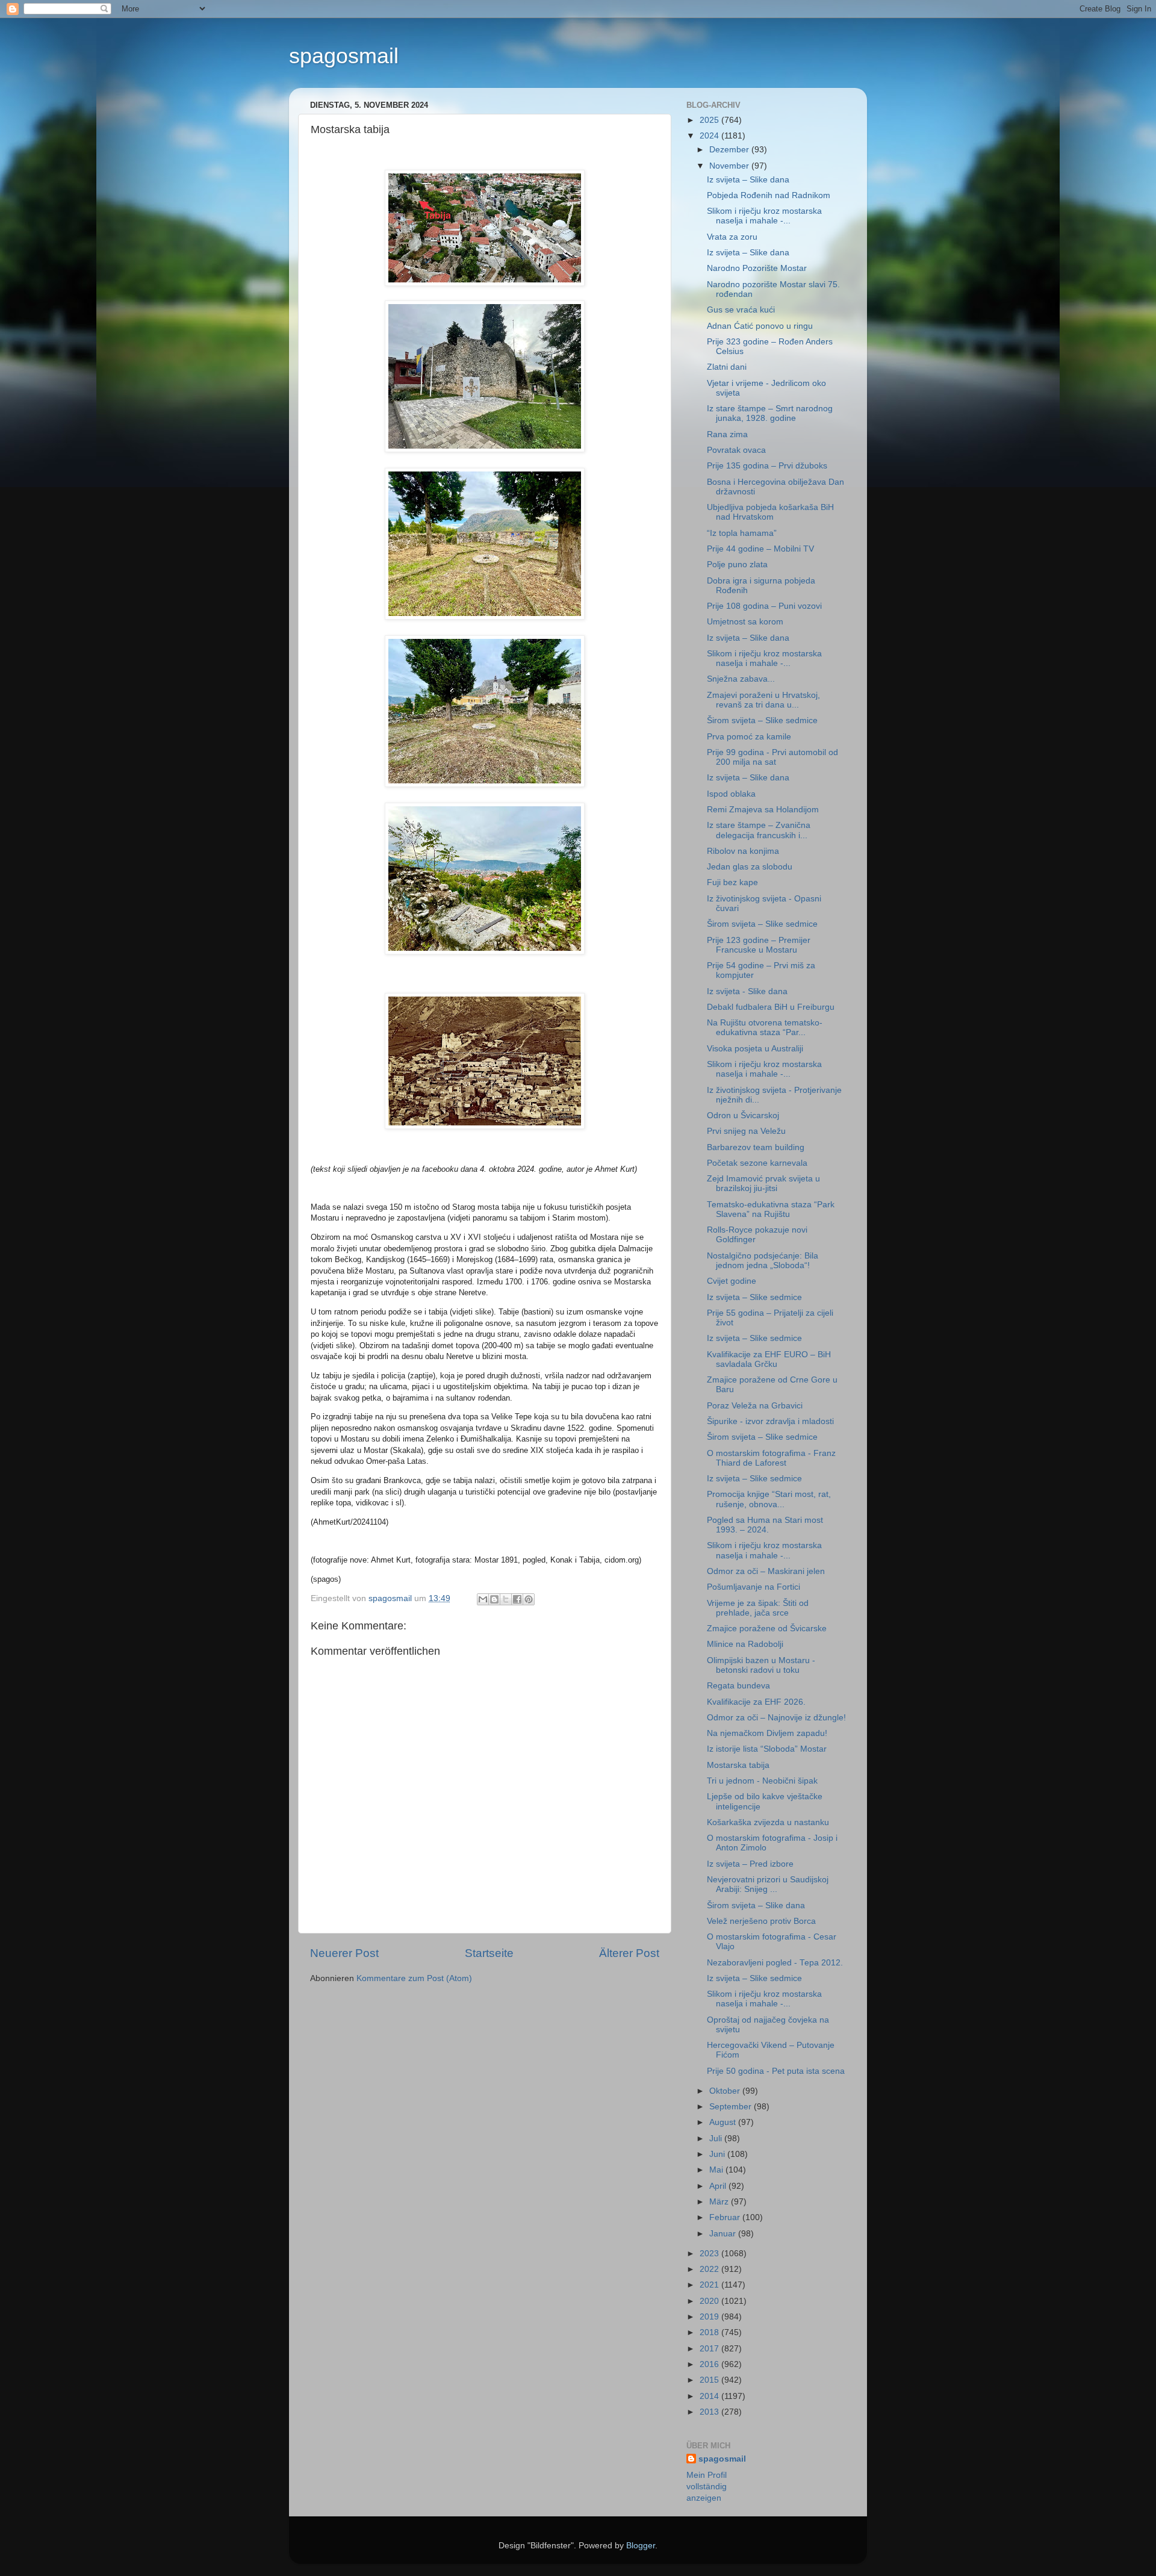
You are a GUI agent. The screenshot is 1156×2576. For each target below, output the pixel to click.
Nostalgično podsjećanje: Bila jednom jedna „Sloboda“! (763, 1261)
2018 (710, 2332)
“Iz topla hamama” (742, 533)
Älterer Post (629, 1953)
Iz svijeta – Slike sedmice (754, 1297)
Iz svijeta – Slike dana (748, 180)
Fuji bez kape (732, 882)
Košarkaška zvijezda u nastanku (768, 1822)
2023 (710, 2254)
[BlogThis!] (494, 1599)
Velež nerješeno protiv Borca (761, 1921)
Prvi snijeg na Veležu (746, 1131)
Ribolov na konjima (743, 851)
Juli (717, 2139)
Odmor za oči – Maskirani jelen (766, 1571)
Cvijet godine (732, 1281)
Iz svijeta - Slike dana (747, 991)
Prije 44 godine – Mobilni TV (760, 549)
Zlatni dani (727, 367)
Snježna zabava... (741, 679)
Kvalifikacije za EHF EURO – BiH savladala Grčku (769, 1359)
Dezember (730, 150)
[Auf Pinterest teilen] (529, 1599)
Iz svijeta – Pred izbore (750, 1864)
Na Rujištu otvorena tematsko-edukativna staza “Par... (765, 1028)
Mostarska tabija (738, 1765)
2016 (710, 2364)
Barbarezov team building (756, 1147)
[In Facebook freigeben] (517, 1599)
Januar (724, 2234)
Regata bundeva (738, 1686)
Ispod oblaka (731, 794)
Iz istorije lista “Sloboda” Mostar (767, 1749)
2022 (710, 2269)
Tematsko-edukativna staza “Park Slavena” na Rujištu (771, 1209)
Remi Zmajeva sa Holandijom (763, 810)
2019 (710, 2317)
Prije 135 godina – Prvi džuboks (767, 466)
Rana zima (727, 434)
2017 (710, 2349)
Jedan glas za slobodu (750, 867)
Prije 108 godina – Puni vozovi (764, 606)
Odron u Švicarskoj (743, 1115)
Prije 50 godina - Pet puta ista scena (776, 2071)
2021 (710, 2285)
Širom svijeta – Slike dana (756, 1906)
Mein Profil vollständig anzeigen (707, 2487)
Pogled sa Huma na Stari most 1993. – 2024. (765, 1525)
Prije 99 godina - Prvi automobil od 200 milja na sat (772, 757)
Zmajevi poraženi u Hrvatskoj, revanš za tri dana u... (763, 700)
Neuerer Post (344, 1953)
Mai (717, 2170)
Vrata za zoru (732, 237)
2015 (710, 2380)
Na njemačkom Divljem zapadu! (767, 1733)
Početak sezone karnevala (757, 1163)
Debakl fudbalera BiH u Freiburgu (771, 1007)
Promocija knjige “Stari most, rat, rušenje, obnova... (769, 1499)
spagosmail (344, 56)
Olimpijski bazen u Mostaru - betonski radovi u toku (761, 1665)
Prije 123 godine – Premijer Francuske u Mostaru (759, 945)
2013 (710, 2412)
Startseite (489, 1953)
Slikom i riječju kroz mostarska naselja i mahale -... (764, 216)
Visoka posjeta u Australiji (755, 1049)
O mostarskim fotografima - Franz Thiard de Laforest (771, 1458)
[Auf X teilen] (506, 1599)
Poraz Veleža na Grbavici (755, 1406)
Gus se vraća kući (741, 310)
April (719, 2186)
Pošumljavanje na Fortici (754, 1587)
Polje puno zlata (737, 565)
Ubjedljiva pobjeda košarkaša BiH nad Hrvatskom (770, 512)
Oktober (726, 2091)
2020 (710, 2301)
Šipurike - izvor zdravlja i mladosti (770, 1421)
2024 (710, 136)
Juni (718, 2154)
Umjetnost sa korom (745, 622)
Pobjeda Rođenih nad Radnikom (769, 195)
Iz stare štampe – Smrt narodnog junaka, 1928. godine (770, 413)
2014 (710, 2396)
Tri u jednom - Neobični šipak (762, 1781)
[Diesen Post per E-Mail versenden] (483, 1599)
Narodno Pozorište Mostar (757, 268)
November (730, 166)
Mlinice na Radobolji (745, 1644)
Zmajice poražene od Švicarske (767, 1629)
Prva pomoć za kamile (749, 737)
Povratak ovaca (736, 450)
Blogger (641, 2546)
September (732, 2107)
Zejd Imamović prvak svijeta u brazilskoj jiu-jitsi (763, 1184)
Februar (726, 2217)
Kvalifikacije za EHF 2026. (756, 1702)
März (720, 2202)
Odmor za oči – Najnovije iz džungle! (776, 1718)
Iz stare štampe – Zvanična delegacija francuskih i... (759, 830)
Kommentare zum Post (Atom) (414, 1978)
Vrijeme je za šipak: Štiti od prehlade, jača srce (758, 1608)
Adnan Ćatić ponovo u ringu (760, 326)
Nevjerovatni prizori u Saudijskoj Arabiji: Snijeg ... (768, 1884)
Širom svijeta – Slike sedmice (762, 720)
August (724, 2122)
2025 (710, 120)
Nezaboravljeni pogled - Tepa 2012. (775, 1963)
